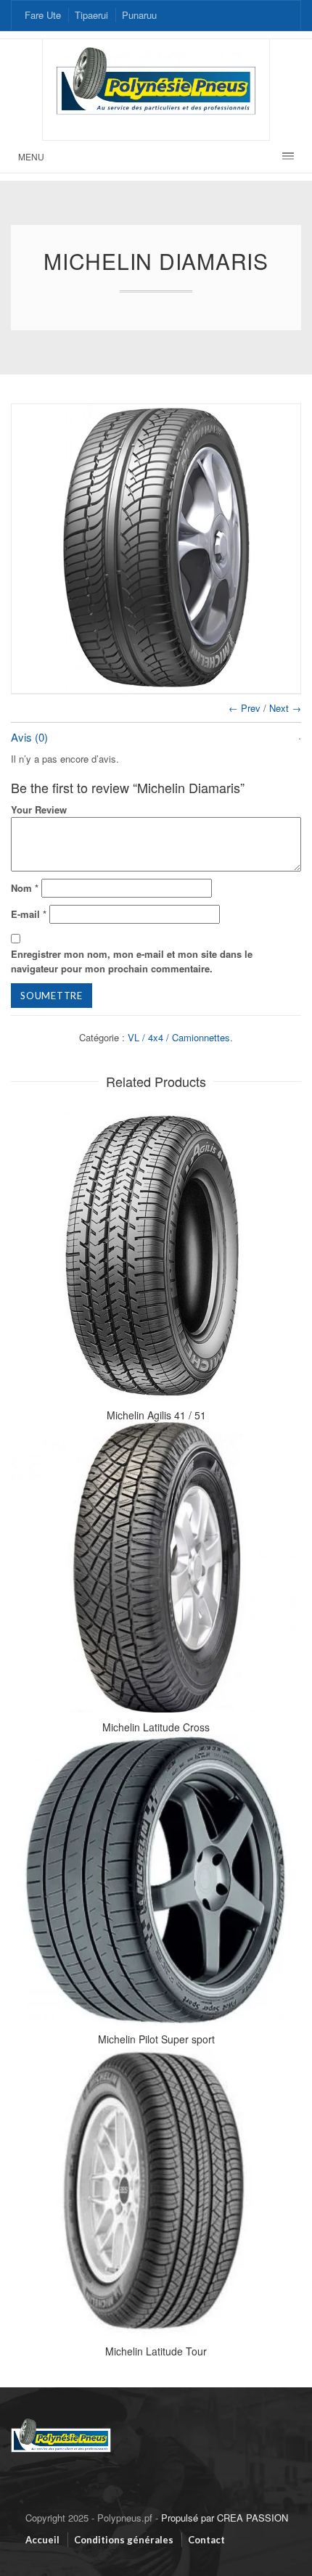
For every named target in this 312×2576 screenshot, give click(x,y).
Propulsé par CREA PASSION (225, 2518)
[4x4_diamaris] (156, 549)
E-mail (29, 914)
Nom (25, 888)
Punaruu (139, 15)
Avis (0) (29, 737)
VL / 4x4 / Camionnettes (179, 1037)
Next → (285, 708)
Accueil (42, 2540)
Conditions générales (124, 2540)
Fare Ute (43, 15)
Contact (206, 2540)
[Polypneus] (61, 2420)
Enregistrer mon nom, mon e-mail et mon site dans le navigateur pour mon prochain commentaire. (132, 961)
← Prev (245, 708)
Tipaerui (91, 15)
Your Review (39, 809)
